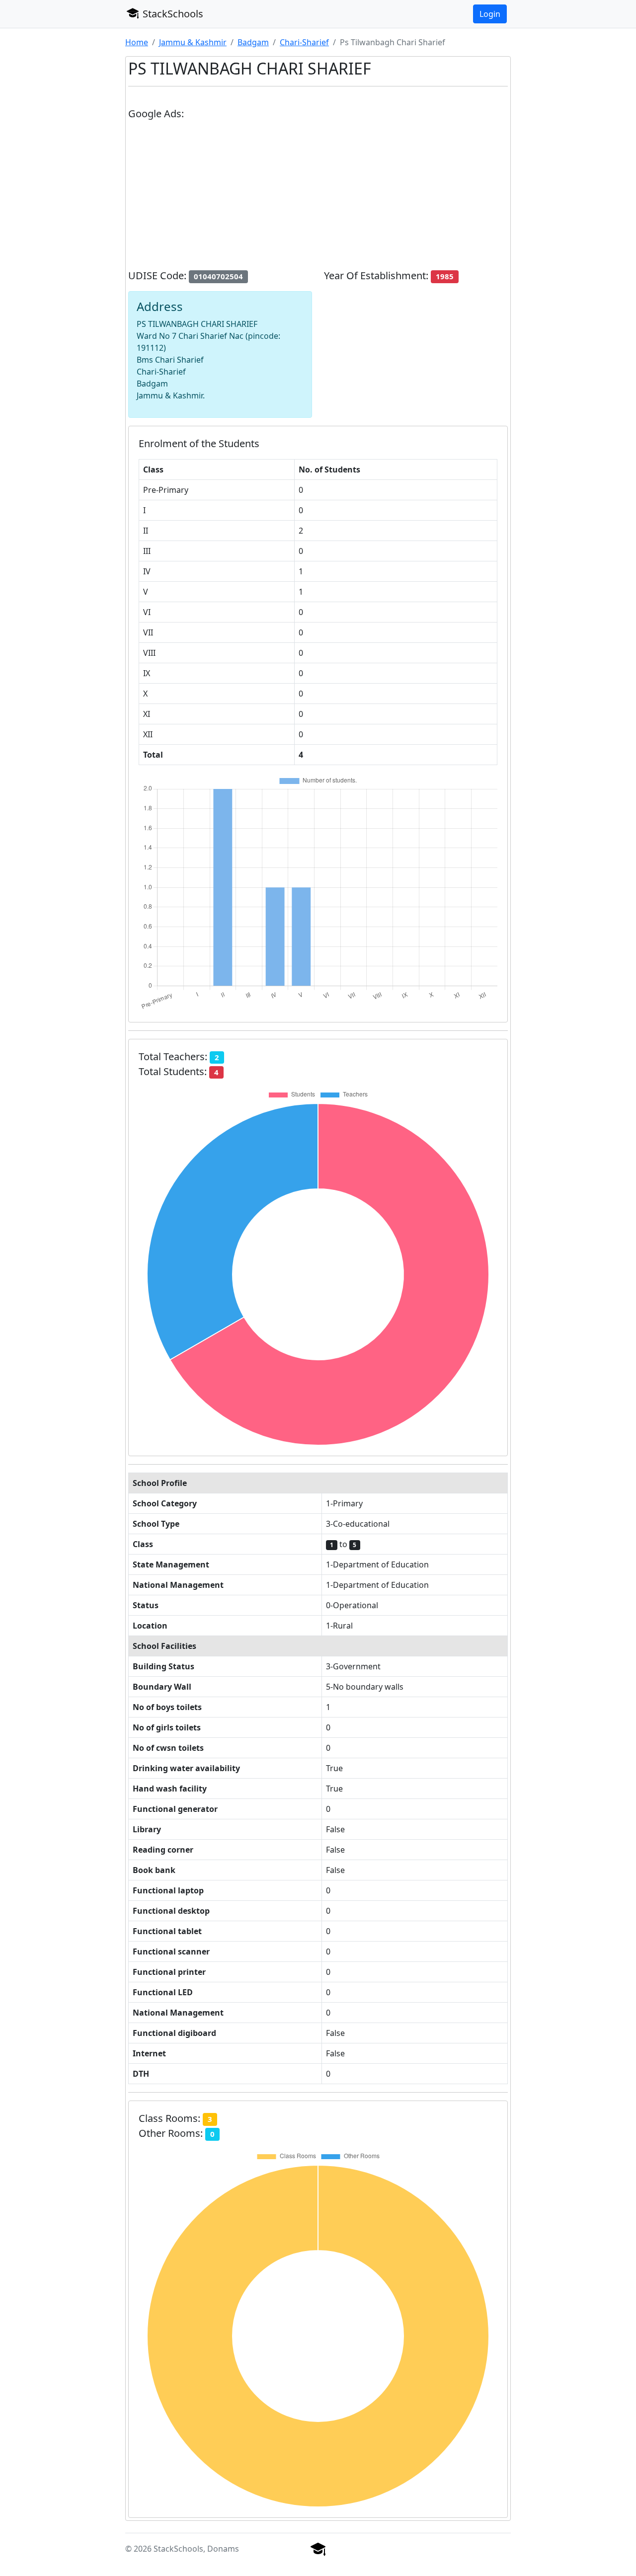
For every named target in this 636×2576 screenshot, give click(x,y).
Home (137, 42)
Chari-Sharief (304, 42)
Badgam (253, 42)
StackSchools (172, 14)
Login (490, 14)
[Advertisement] (318, 199)
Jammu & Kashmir (193, 42)
